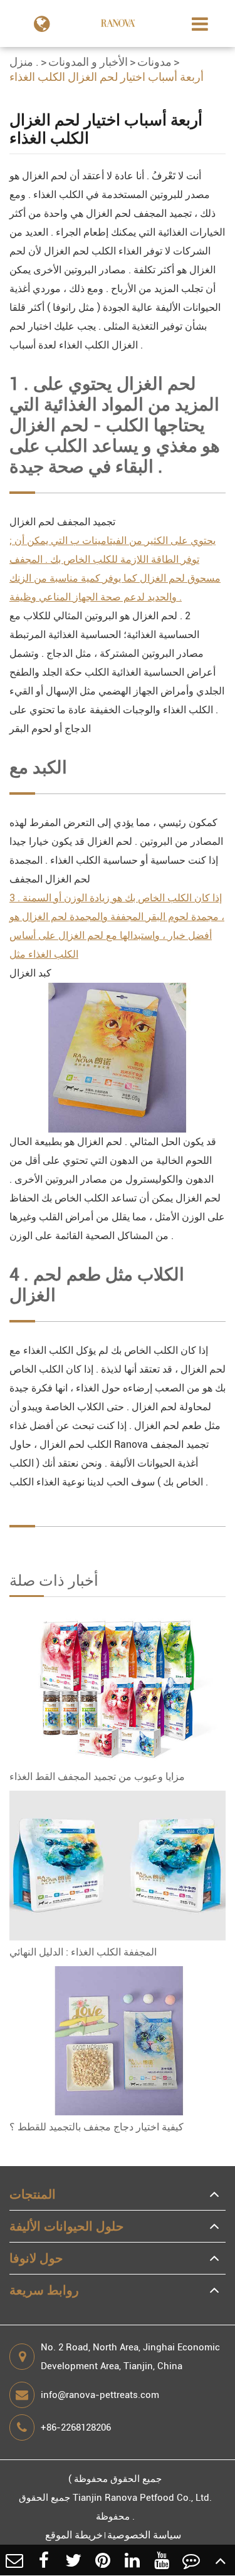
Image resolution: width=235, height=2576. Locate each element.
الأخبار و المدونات (88, 62)
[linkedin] (133, 2560)
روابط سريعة (44, 2290)
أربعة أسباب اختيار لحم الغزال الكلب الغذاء (107, 77)
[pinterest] (103, 2560)
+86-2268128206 (76, 2427)
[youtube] (161, 2560)
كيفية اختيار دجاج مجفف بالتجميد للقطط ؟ (97, 2127)
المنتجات (33, 2194)
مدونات (154, 62)
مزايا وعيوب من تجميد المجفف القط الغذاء (97, 1777)
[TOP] (220, 2560)
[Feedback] (191, 2560)
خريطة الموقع (74, 2535)
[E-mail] (15, 2560)
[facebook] (44, 2560)
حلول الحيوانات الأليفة (66, 2226)
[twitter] (74, 2560)
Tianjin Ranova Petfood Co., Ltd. (142, 2498)
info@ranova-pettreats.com (100, 2395)
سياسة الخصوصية (144, 2535)
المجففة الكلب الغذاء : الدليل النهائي (83, 1952)
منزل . (24, 62)
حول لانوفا (36, 2258)
